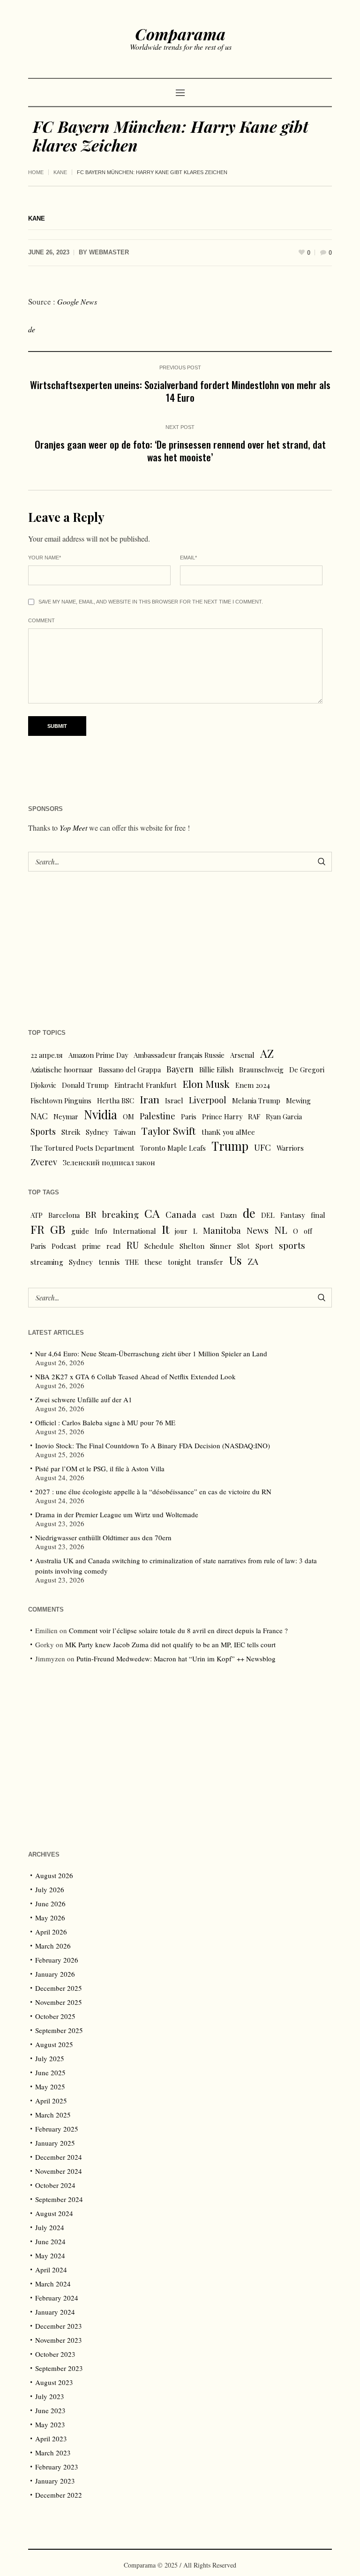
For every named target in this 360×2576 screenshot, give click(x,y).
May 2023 (50, 2424)
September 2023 (59, 2368)
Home (36, 172)
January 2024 (55, 2312)
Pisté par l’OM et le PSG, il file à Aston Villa (100, 1468)
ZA (253, 1261)
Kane (60, 172)
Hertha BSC (116, 1101)
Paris (189, 1116)
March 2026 (53, 1946)
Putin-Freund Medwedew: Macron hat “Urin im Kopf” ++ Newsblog (176, 1659)
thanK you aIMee (228, 1132)
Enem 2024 (253, 1085)
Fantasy (293, 1215)
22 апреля (47, 1055)
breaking (120, 1214)
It (165, 1229)
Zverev (44, 1162)
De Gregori (307, 1070)
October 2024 (55, 2185)
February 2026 (57, 1960)
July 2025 (50, 2058)
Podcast (64, 1246)
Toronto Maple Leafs (173, 1148)
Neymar (66, 1116)
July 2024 (50, 2227)
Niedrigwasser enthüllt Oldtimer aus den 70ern (103, 1537)
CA (152, 1213)
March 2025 (53, 2115)
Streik (71, 1132)
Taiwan (125, 1132)
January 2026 (55, 1974)
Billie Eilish (216, 1070)
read (114, 1246)
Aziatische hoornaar (62, 1070)
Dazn (229, 1215)
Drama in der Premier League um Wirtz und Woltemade (117, 1514)
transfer (210, 1262)
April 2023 (51, 2438)
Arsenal (242, 1055)
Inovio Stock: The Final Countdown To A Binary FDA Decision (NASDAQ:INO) (153, 1445)
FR (37, 1229)
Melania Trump (256, 1101)
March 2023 (53, 2453)
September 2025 (59, 2030)
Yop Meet (73, 828)
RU (133, 1245)
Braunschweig (261, 1070)
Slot (244, 1246)
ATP (37, 1215)
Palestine (157, 1116)
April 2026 (51, 1932)
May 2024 (50, 2255)
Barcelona (64, 1215)
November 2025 (59, 2002)
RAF (254, 1116)
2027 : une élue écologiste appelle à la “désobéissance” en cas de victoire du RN (153, 1491)
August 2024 (54, 2213)
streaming (47, 1262)
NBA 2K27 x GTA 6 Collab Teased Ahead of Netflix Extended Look (135, 1376)
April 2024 (51, 2270)
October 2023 (55, 2354)
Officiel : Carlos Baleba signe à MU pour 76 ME (105, 1422)
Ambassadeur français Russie (179, 1055)
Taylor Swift (169, 1131)
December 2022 (59, 2495)
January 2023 (55, 2481)
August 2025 (54, 2044)
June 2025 (50, 2072)
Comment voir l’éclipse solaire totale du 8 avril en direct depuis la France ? (178, 1630)
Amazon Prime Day (98, 1055)
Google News (77, 302)
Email (188, 558)
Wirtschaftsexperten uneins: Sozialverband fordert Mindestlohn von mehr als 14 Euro (180, 391)
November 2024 (59, 2171)
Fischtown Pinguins (61, 1101)
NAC (39, 1116)
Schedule (159, 1246)
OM (128, 1116)
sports (292, 1245)
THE (132, 1262)
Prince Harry (222, 1116)
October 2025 (55, 2016)
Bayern (180, 1069)
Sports (43, 1131)
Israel (174, 1101)
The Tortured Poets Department (82, 1148)
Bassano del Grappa (130, 1070)
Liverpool (208, 1100)
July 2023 (50, 2396)
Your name (45, 558)
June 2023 (50, 2410)
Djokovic (43, 1085)
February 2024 (57, 2298)
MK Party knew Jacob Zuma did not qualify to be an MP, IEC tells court (170, 1644)
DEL (268, 1215)
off (308, 1231)
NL (281, 1230)
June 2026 (50, 1903)
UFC (262, 1147)
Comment (41, 620)
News (258, 1230)
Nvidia (101, 1115)
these (153, 1262)
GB (58, 1229)
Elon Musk (206, 1084)
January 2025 (55, 2143)
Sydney (97, 1132)
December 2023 (59, 2326)
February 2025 (57, 2129)
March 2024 (53, 2284)
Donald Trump (85, 1085)
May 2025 (50, 2087)
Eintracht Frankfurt (146, 1085)
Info (101, 1231)
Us (235, 1260)
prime (91, 1246)
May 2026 (50, 1918)
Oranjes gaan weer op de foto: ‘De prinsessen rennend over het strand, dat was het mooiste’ (180, 451)
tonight (180, 1262)
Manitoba (222, 1230)
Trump (230, 1146)
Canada (181, 1214)
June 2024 (50, 2241)
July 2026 (50, 1889)
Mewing (298, 1101)
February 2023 (57, 2467)
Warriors (290, 1148)
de (32, 329)
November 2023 (59, 2340)
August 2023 (54, 2382)
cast (208, 1215)
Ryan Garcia (284, 1116)
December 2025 (59, 1988)
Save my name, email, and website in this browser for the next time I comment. (151, 602)
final (318, 1215)
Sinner (221, 1246)
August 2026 (54, 1875)
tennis (109, 1262)
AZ (267, 1054)
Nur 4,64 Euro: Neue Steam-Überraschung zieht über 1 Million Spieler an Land (151, 1353)
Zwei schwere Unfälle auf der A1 (84, 1399)
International (135, 1231)
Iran (150, 1099)
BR (91, 1214)
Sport (264, 1246)
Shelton (192, 1246)
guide (80, 1231)
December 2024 (59, 2157)
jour (181, 1231)
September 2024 (59, 2199)
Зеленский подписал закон (109, 1162)
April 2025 (51, 2101)
